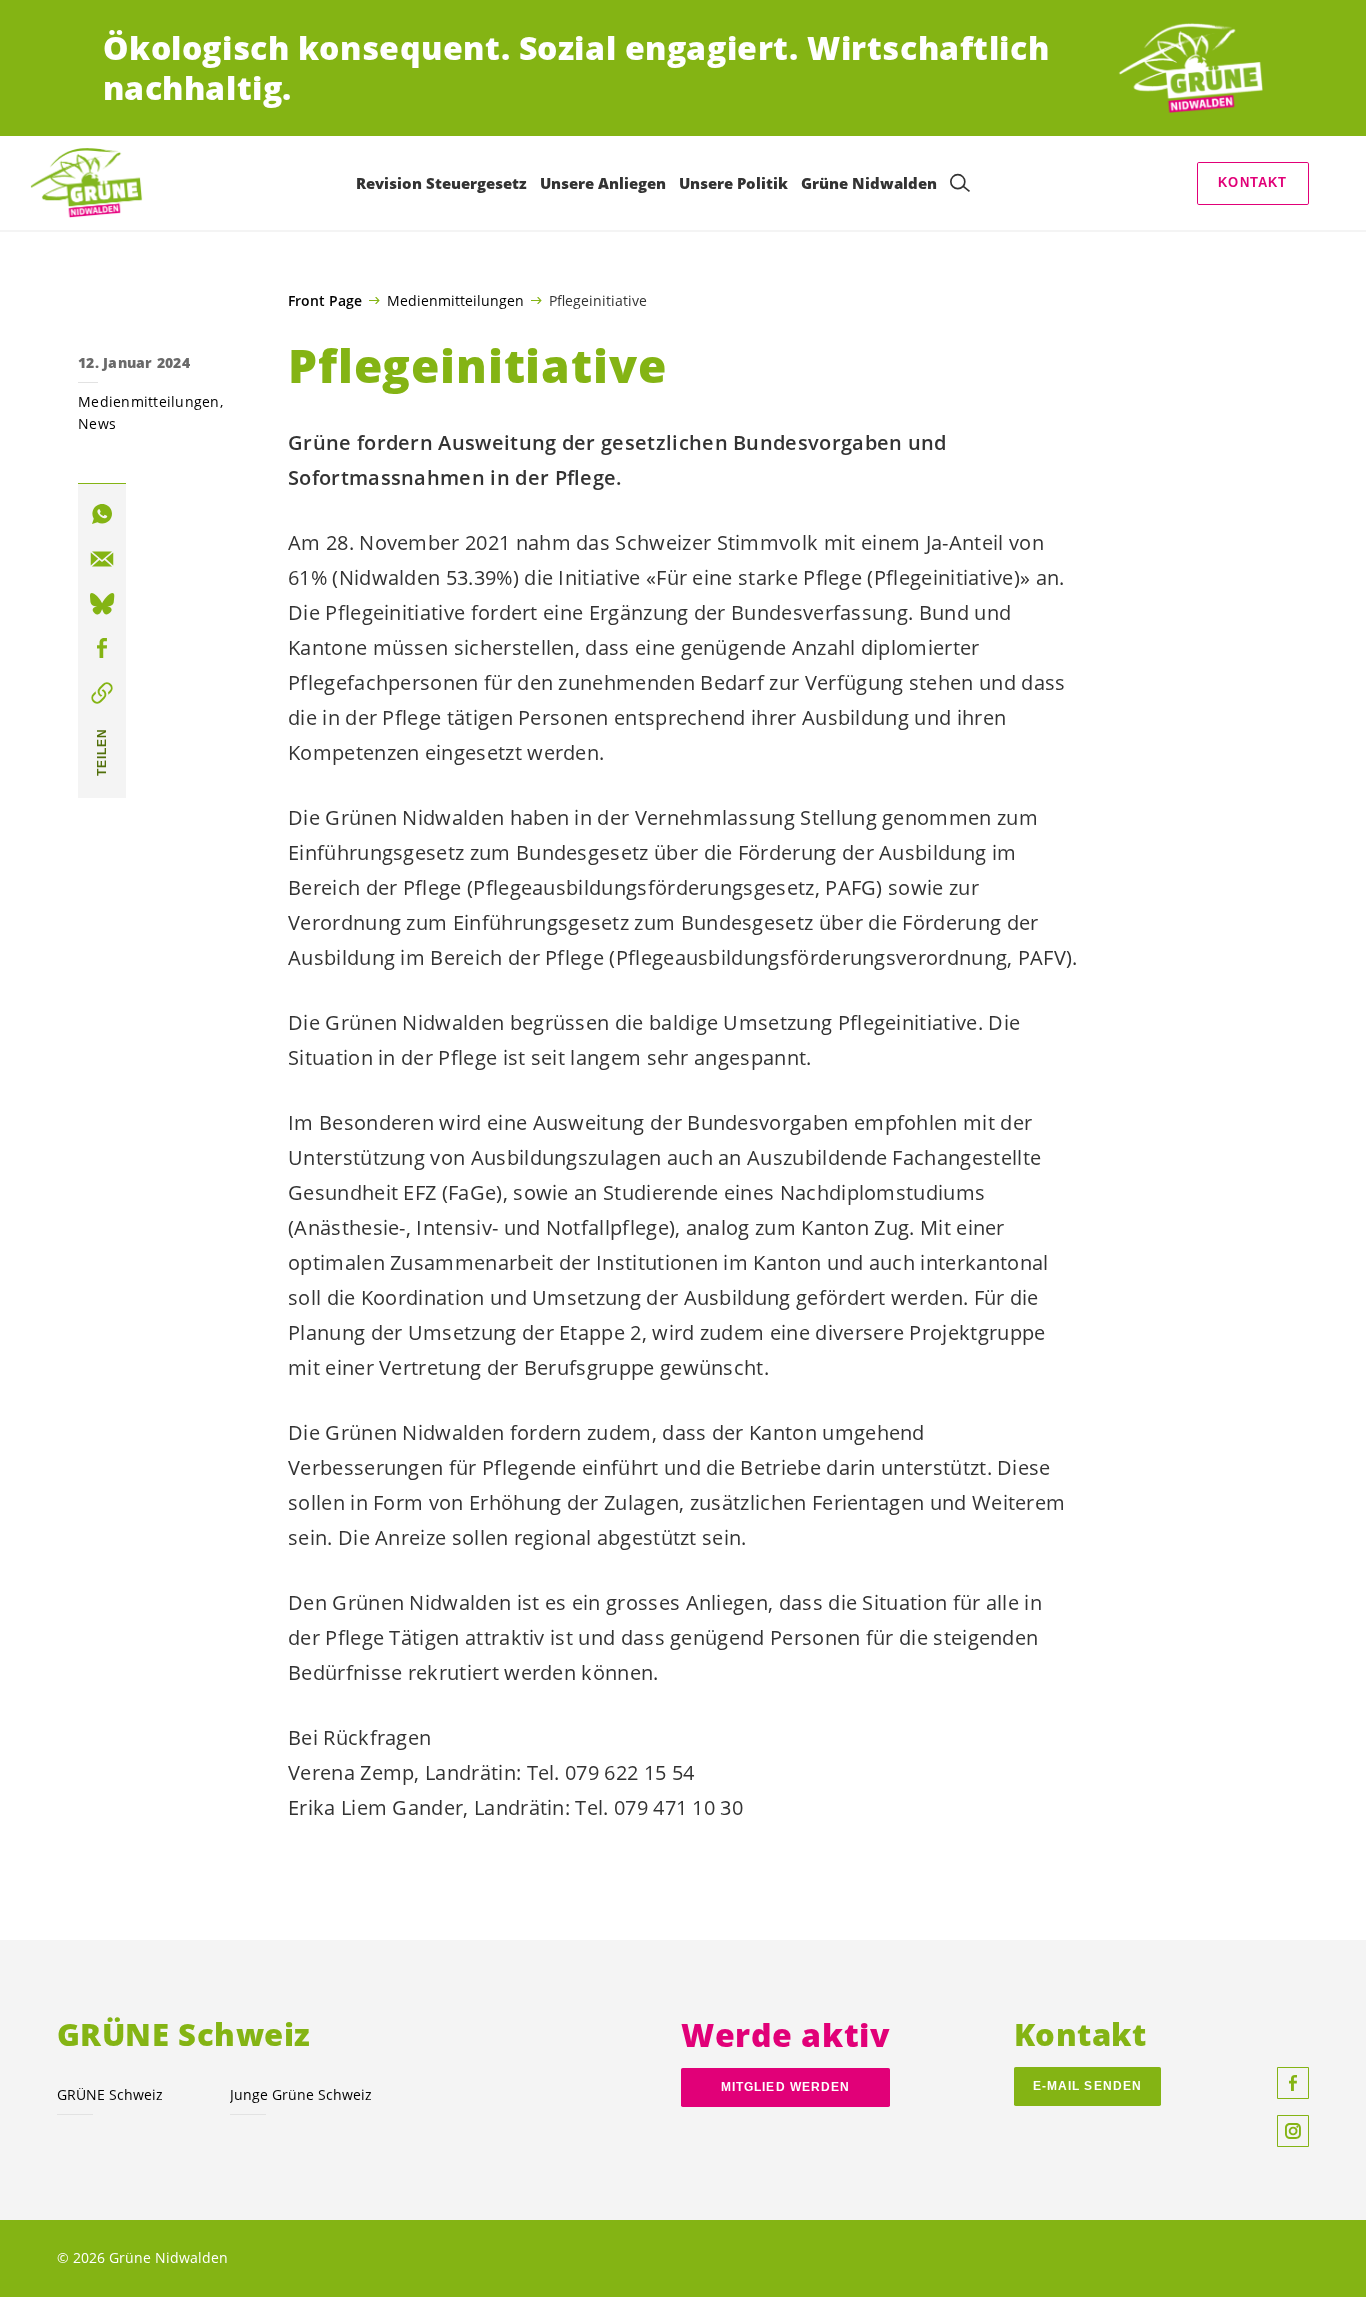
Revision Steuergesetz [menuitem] (441, 183)
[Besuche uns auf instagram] (1293, 2131)
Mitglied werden (785, 2087)
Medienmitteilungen (455, 300)
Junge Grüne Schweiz (301, 2094)
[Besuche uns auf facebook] (1293, 2083)
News (97, 423)
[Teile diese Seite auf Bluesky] (102, 604)
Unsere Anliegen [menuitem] (603, 183)
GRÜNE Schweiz (110, 2094)
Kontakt (1252, 182)
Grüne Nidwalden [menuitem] (869, 183)
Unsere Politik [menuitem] (733, 183)
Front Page (325, 301)
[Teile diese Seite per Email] (102, 559)
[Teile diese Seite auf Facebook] (102, 649)
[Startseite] (1189, 68)
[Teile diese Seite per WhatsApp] (102, 515)
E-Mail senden (1087, 2086)
